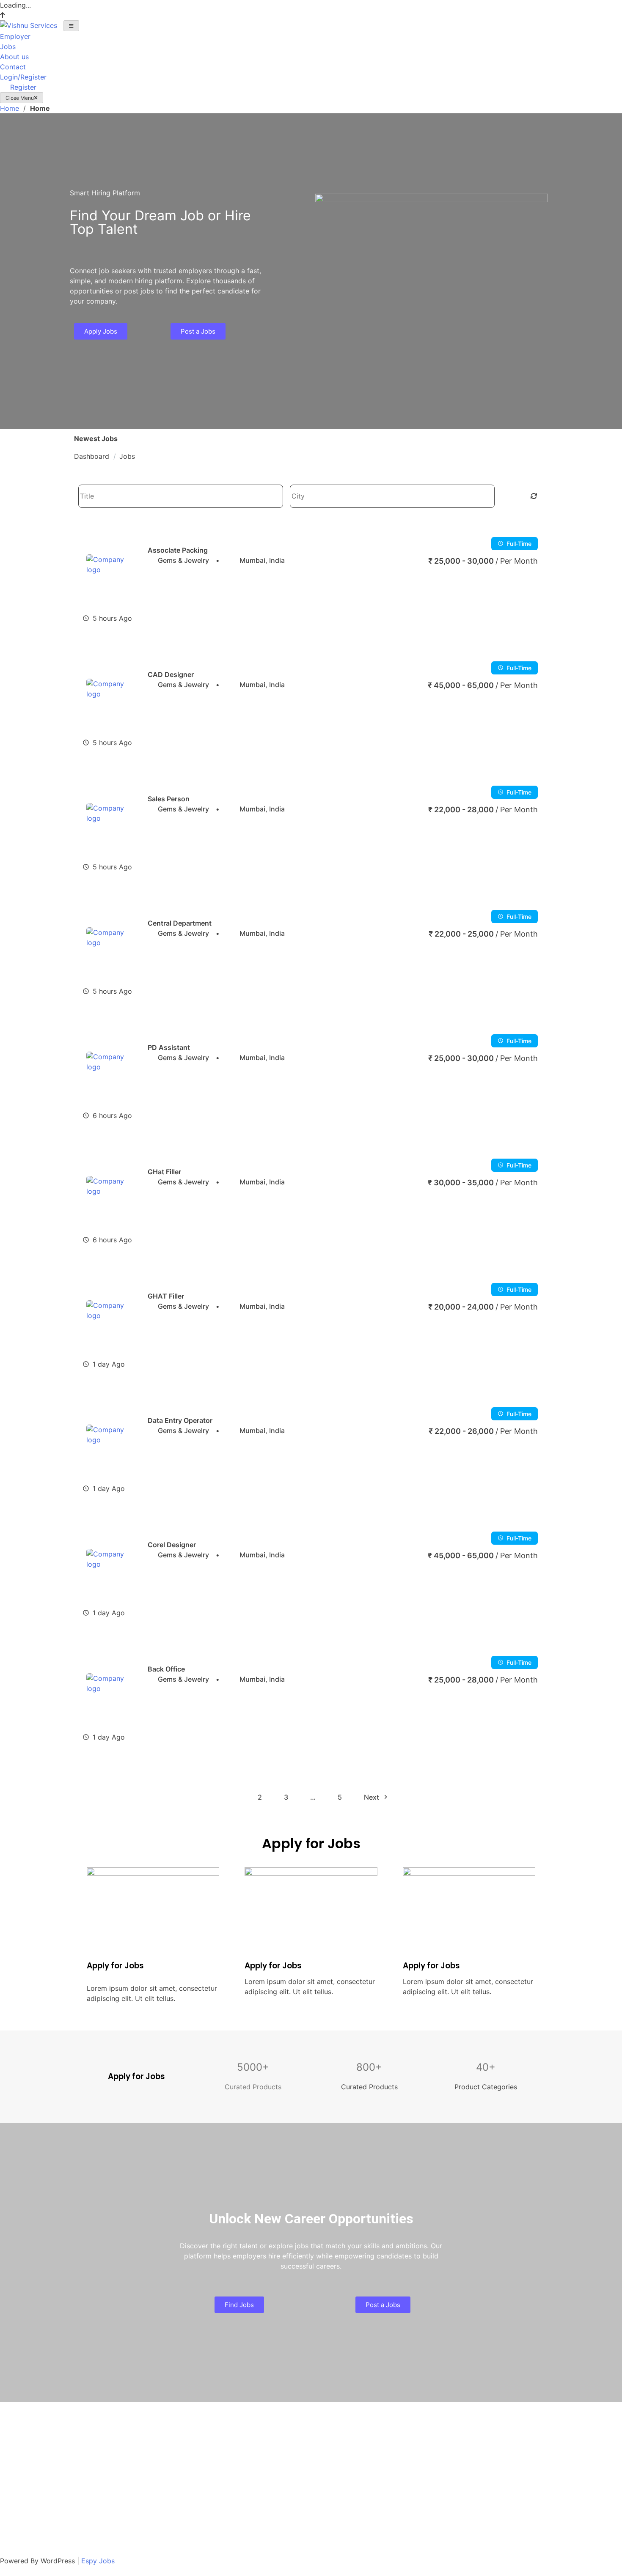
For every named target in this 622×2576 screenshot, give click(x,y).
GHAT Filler (166, 1296)
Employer (15, 36)
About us (14, 57)
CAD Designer (171, 674)
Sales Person (169, 799)
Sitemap (13, 2450)
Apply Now (520, 618)
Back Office (166, 1669)
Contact (13, 67)
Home (10, 108)
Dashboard (92, 456)
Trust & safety (22, 2513)
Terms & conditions (31, 2485)
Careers (12, 2421)
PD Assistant (169, 1047)
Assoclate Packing (178, 550)
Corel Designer (172, 1545)
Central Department (180, 923)
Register (23, 87)
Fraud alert (18, 2499)
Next (372, 1797)
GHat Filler (164, 1172)
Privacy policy (23, 2470)
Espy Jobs (98, 2561)
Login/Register (23, 77)
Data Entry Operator (180, 1420)
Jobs (8, 47)
